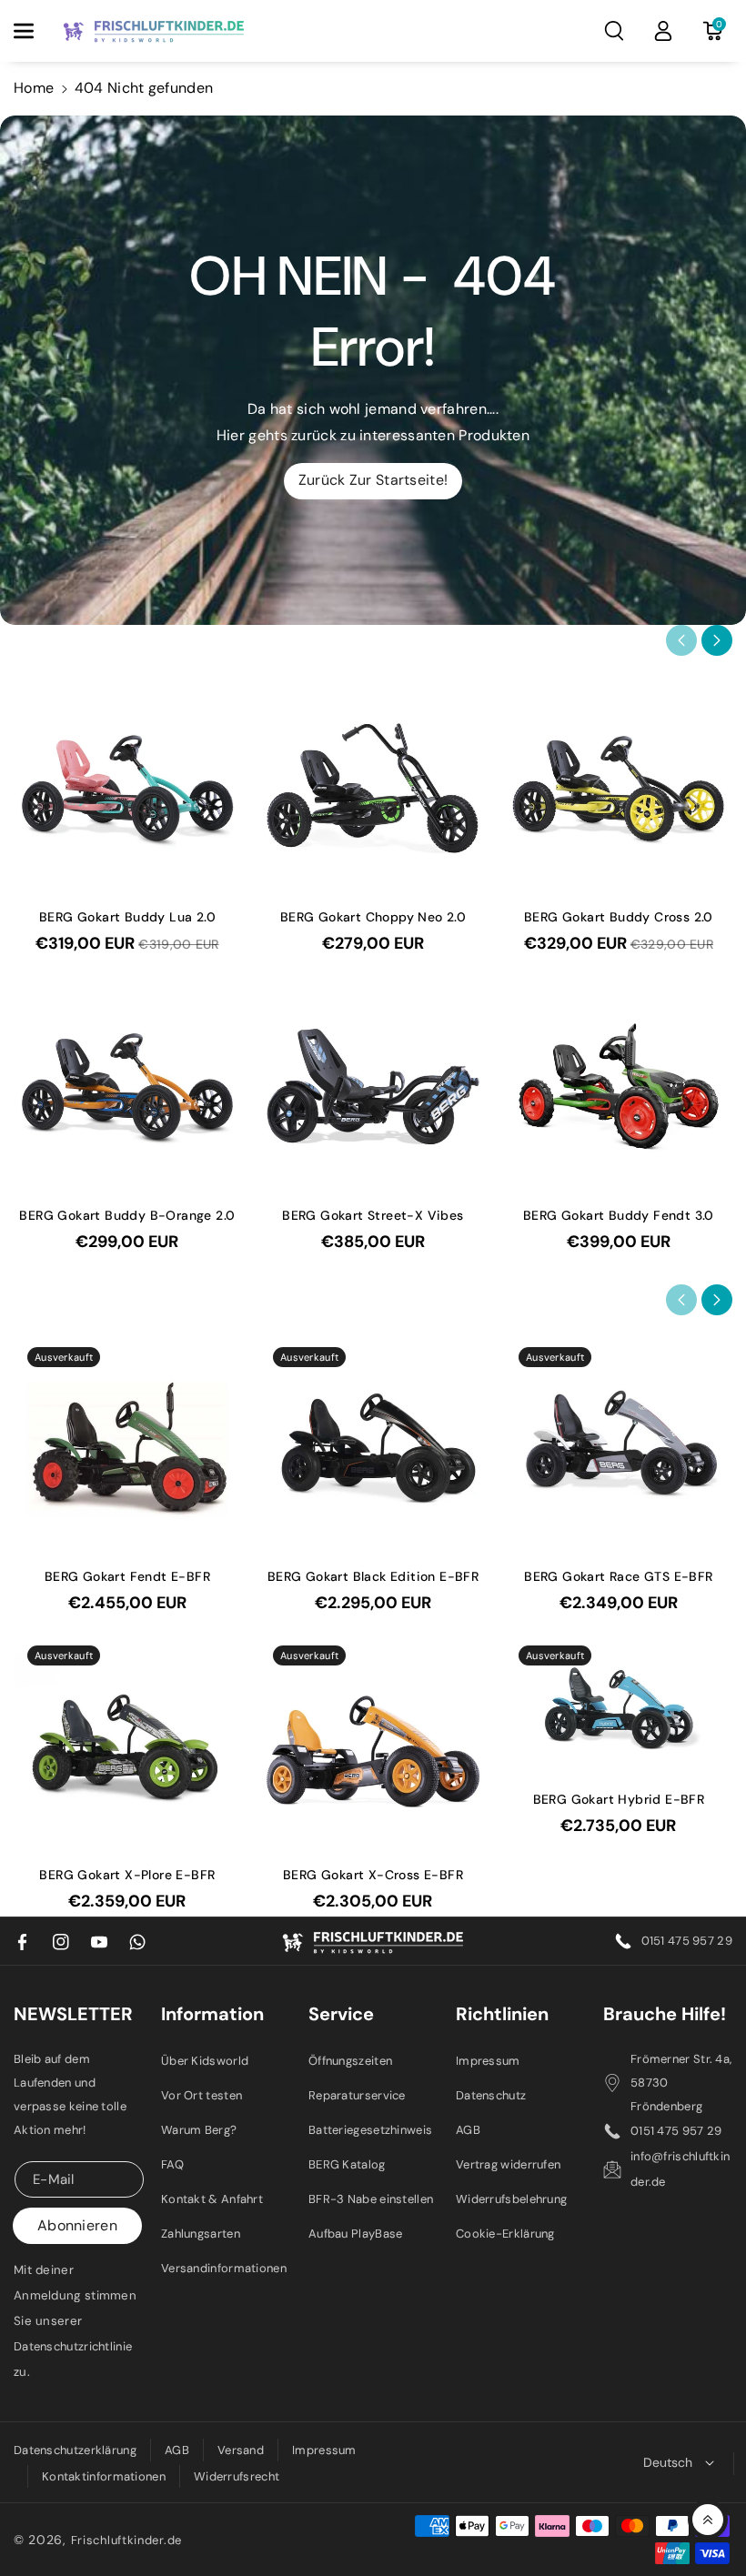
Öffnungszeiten (350, 2061)
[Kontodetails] (663, 31)
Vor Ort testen (202, 2095)
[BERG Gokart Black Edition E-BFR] (373, 1447)
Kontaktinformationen (104, 2476)
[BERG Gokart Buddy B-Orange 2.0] (127, 1086)
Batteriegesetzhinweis (370, 2130)
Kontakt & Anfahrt (212, 2199)
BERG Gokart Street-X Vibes (373, 1215)
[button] (34, 31)
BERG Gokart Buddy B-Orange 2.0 (127, 1215)
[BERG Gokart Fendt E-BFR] (127, 1447)
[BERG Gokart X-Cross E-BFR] (373, 1746)
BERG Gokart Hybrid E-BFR (619, 1799)
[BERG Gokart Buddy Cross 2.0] (619, 788)
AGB (468, 2130)
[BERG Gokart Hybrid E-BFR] (619, 1708)
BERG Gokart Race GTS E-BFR (618, 1576)
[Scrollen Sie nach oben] (708, 2520)
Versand (241, 2450)
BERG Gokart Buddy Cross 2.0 (619, 917)
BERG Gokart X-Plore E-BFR (127, 1875)
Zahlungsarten (201, 2234)
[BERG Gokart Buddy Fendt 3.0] (619, 1086)
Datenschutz (491, 2095)
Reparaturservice (357, 2095)
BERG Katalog (347, 2164)
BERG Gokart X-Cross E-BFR (373, 1875)
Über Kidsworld (205, 2061)
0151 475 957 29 (687, 1941)
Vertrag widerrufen (508, 2164)
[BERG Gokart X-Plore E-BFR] (127, 1746)
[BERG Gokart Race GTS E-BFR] (619, 1447)
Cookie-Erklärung (505, 2234)
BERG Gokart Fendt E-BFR (127, 1576)
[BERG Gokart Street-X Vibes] (373, 1086)
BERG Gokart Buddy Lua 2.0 (127, 917)
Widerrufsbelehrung (511, 2199)
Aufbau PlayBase (356, 2234)
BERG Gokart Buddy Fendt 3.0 (619, 1215)
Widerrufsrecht (237, 2476)
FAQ (172, 2164)
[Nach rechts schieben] (717, 640)
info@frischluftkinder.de (680, 2169)
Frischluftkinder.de (126, 2540)
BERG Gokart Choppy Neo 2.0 (373, 917)
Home (34, 88)
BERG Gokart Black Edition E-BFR (373, 1576)
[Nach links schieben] (681, 640)
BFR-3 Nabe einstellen (371, 2199)
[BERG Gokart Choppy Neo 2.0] (373, 788)
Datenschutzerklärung (75, 2450)
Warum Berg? (199, 2130)
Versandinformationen (224, 2268)
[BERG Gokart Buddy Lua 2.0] (127, 788)
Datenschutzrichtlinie (73, 2346)
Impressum (488, 2061)
